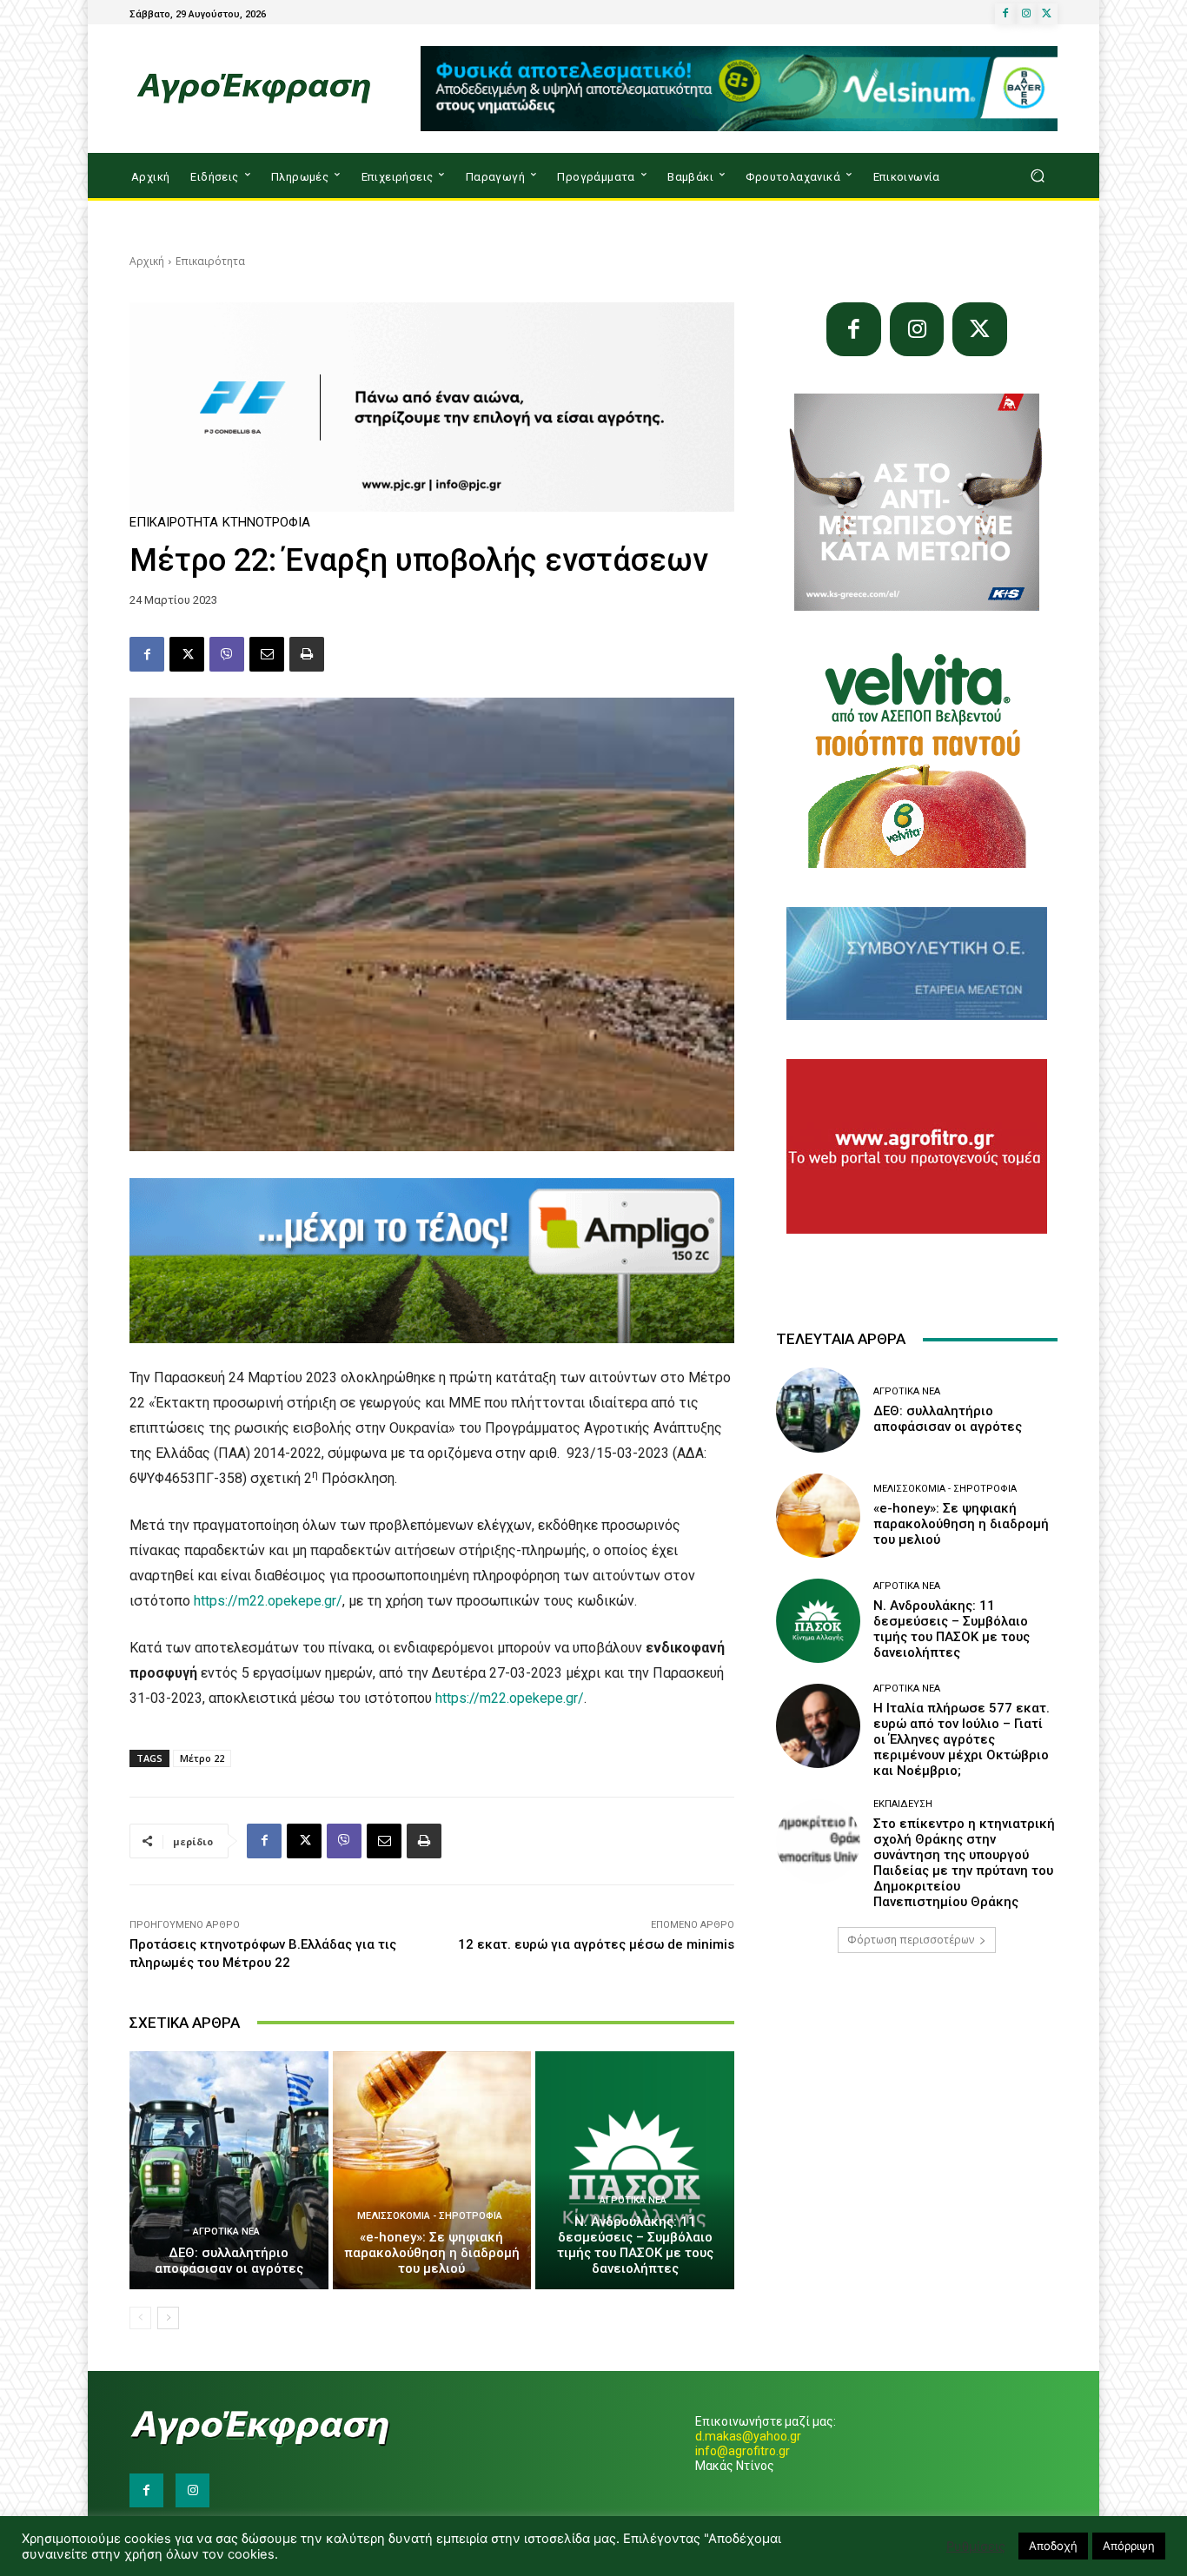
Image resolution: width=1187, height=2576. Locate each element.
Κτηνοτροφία (266, 523)
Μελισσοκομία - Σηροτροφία (430, 2216)
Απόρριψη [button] (1129, 2546)
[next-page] (168, 2318)
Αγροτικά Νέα (226, 2232)
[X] (1047, 14)
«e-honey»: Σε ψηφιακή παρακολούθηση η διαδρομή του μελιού (432, 2253)
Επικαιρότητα (210, 261)
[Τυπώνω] (307, 654)
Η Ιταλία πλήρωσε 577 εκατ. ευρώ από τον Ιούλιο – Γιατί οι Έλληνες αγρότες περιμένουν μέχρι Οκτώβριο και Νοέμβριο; (962, 1739)
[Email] (267, 654)
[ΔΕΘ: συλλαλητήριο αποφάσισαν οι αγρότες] (229, 2170)
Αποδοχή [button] (1053, 2546)
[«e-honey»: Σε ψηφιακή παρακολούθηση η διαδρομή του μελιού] (432, 2170)
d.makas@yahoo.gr (748, 2436)
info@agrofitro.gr (743, 2451)
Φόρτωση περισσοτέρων (911, 1940)
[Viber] (227, 654)
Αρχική (147, 261)
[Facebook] (1005, 14)
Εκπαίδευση (903, 1804)
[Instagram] (1026, 14)
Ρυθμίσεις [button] (976, 2546)
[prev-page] (140, 2318)
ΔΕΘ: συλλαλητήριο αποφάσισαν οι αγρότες (229, 2261)
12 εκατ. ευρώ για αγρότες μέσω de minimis (596, 1944)
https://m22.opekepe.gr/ (268, 1601)
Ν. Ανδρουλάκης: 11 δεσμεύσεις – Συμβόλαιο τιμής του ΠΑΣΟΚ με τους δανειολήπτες (635, 2245)
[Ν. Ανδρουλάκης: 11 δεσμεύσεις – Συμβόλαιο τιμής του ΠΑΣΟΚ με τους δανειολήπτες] (635, 2170)
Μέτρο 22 (202, 1758)
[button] (1037, 176)
